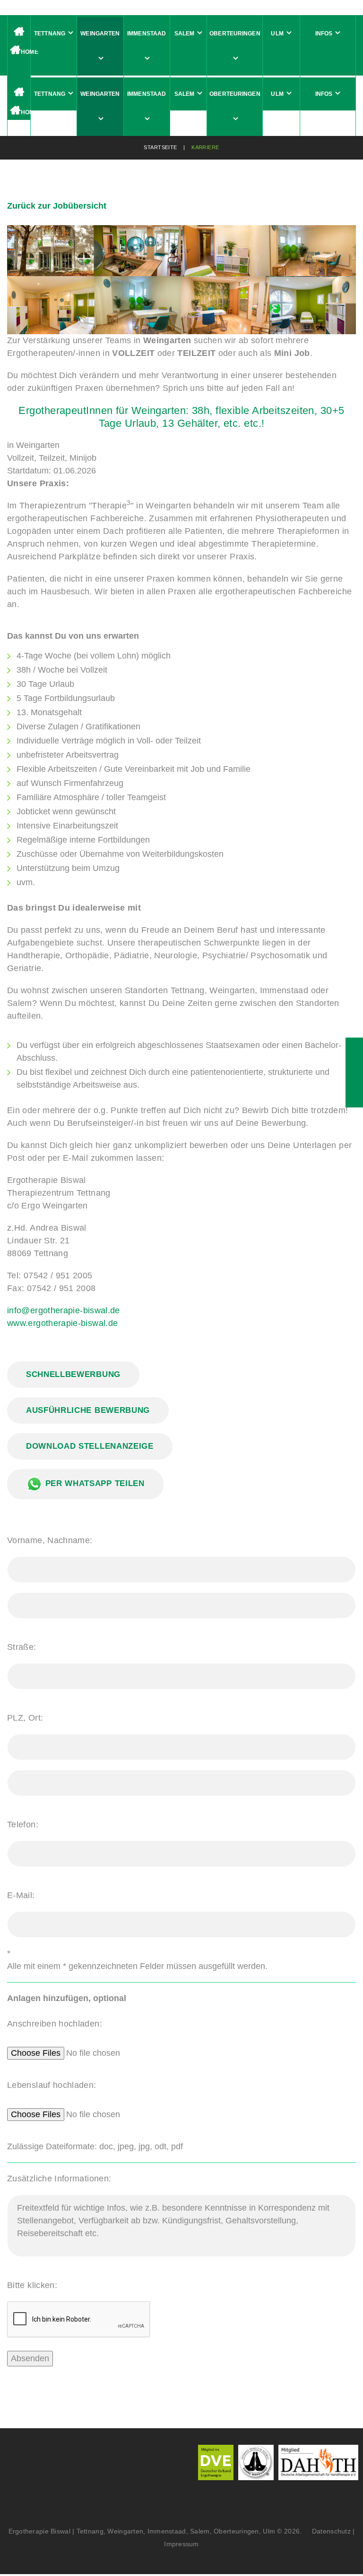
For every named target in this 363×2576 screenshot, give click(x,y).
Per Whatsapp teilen (94, 1483)
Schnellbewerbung (73, 1374)
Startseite (160, 147)
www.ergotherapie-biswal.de (62, 1323)
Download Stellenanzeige (90, 1446)
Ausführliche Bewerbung (88, 1410)
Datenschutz (328, 2531)
